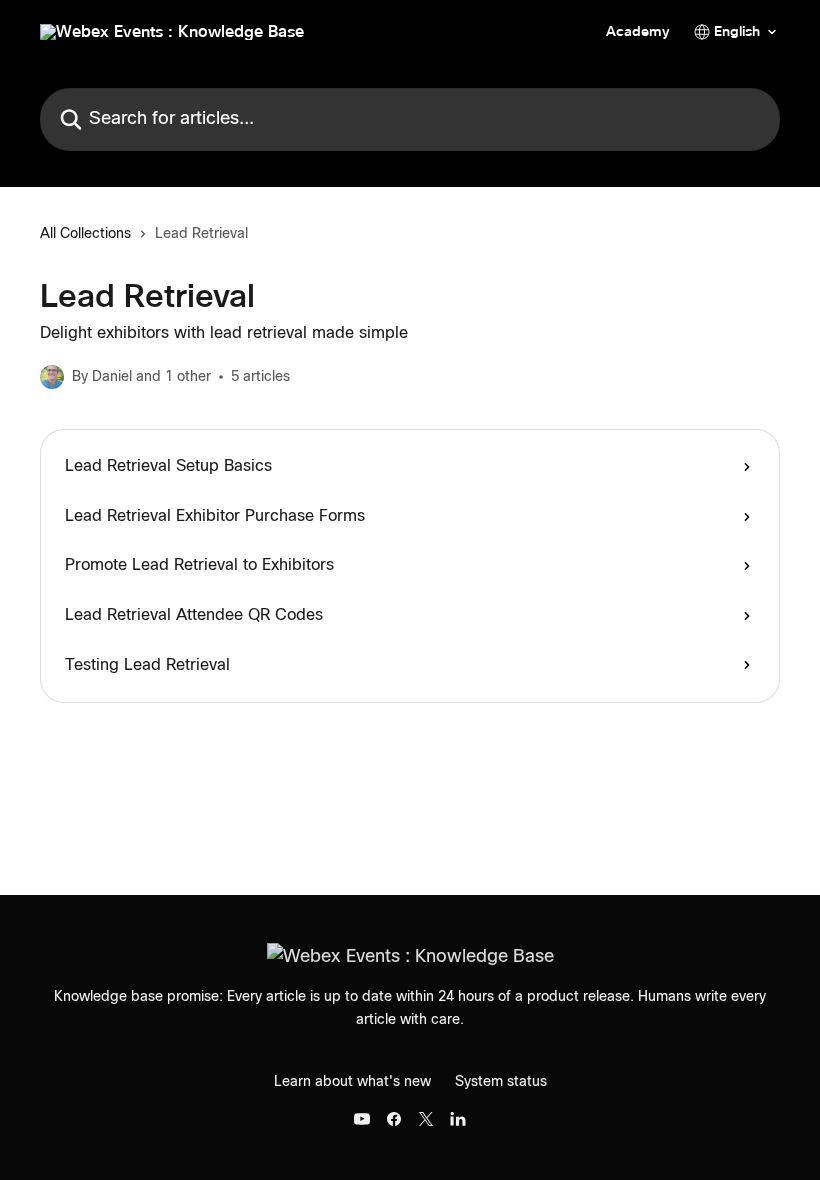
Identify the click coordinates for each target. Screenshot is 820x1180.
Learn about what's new (352, 1082)
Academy (638, 32)
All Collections (85, 234)
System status (501, 1082)
